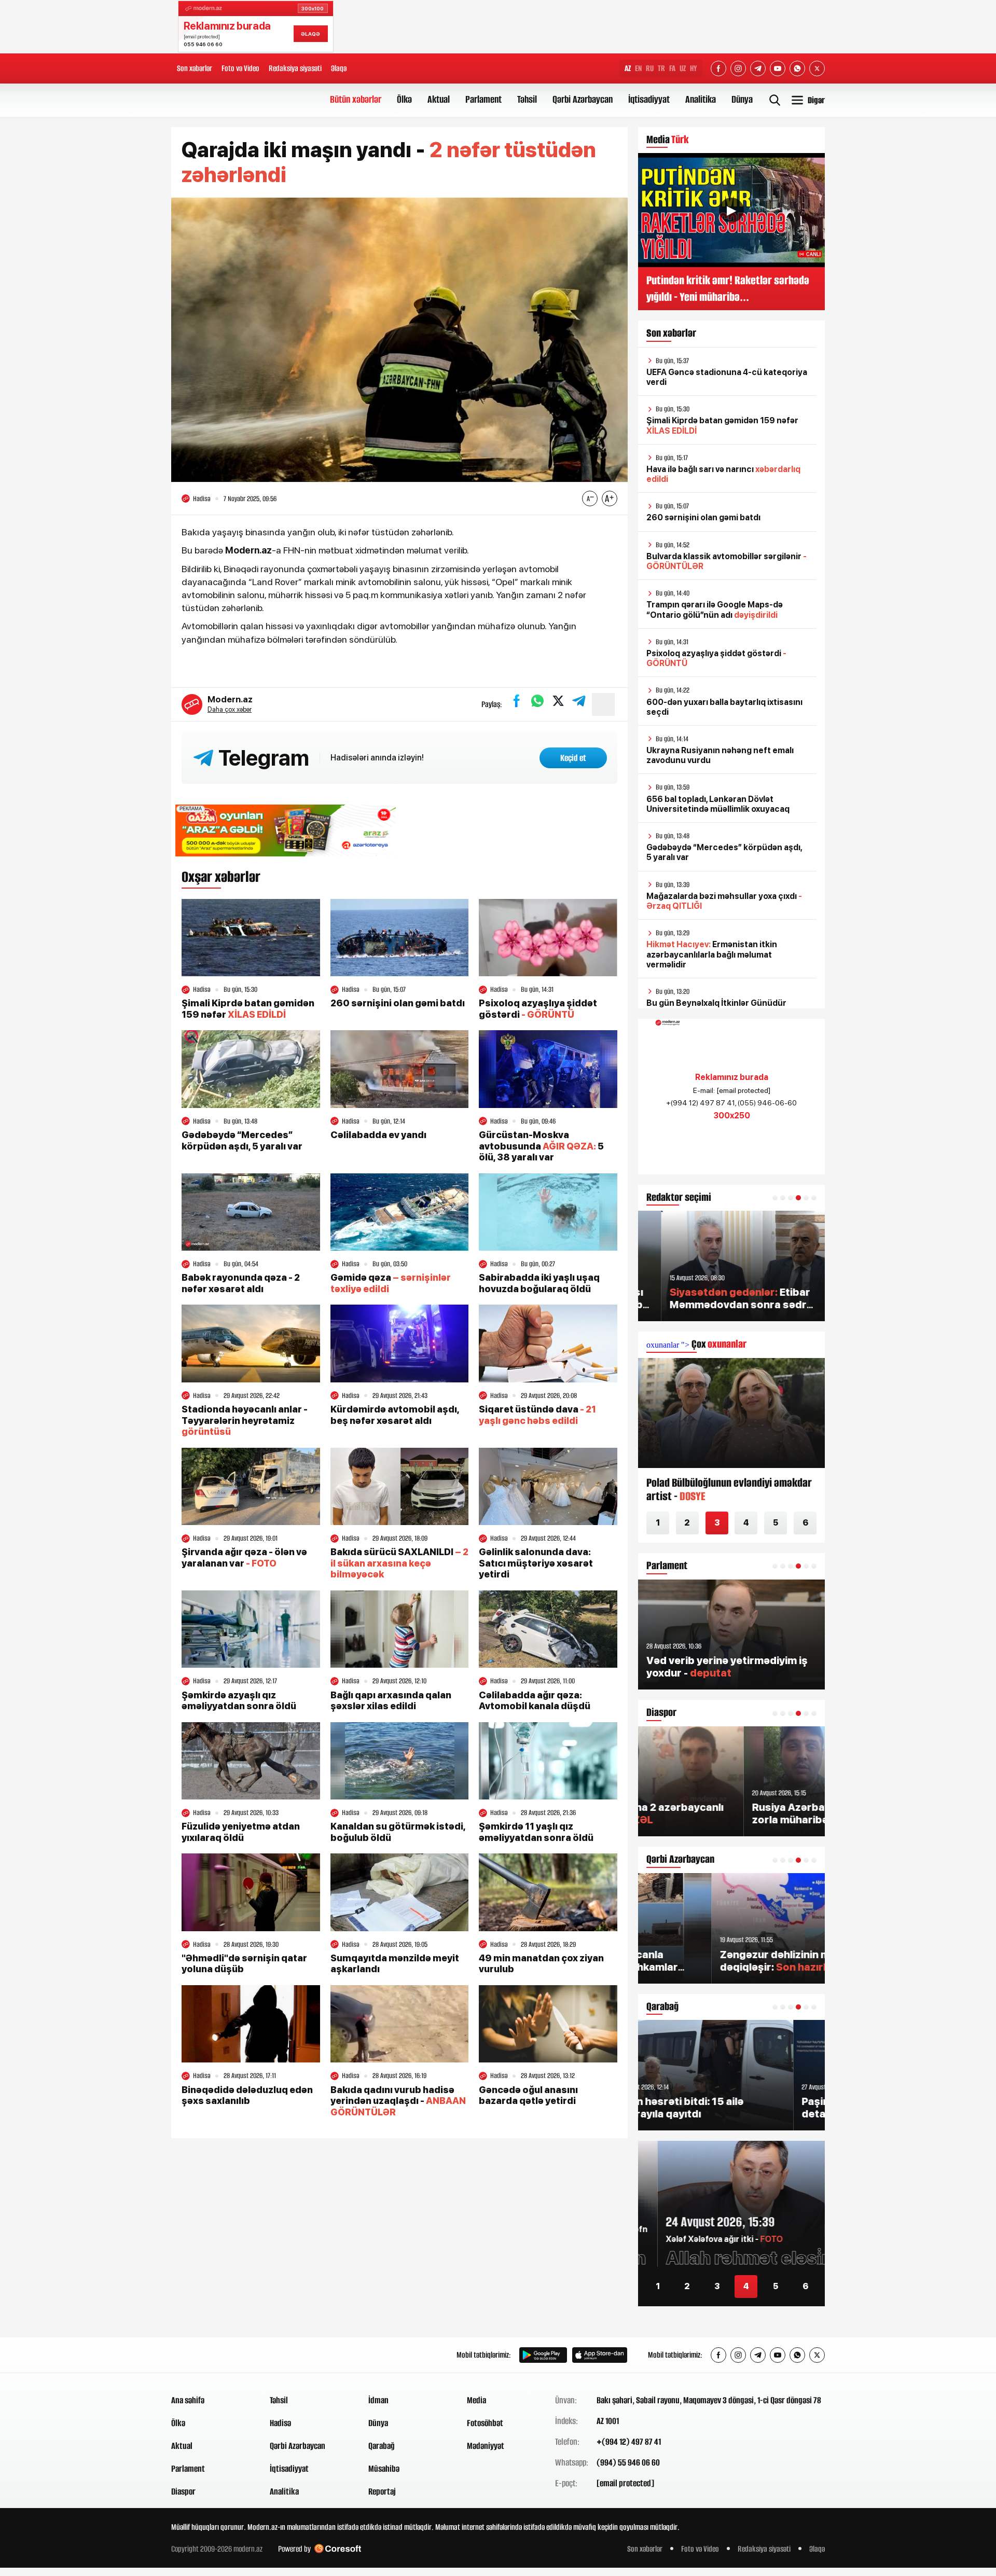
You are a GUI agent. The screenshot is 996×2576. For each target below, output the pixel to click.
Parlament (483, 99)
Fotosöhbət (485, 2423)
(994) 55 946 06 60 (628, 2462)
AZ (628, 68)
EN (638, 68)
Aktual (439, 99)
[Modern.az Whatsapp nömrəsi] (797, 68)
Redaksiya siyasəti (295, 68)
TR (661, 68)
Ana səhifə (188, 2400)
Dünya (742, 99)
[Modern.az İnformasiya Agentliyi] (211, 2355)
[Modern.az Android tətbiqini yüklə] (543, 2355)
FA (672, 68)
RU (650, 68)
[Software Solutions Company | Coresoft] (338, 2549)
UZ (683, 68)
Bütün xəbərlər (356, 99)
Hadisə (280, 2423)
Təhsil (527, 99)
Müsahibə (384, 2469)
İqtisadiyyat (649, 99)
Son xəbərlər (195, 68)
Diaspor (183, 2491)
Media (476, 2400)
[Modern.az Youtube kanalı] (778, 68)
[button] (775, 1198)
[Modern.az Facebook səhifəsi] (718, 68)
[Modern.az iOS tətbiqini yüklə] (600, 2355)
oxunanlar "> (696, 1345)
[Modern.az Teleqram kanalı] (758, 68)
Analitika (701, 99)
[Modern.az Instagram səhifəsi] (738, 68)
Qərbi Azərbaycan (583, 99)
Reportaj (382, 2491)
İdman (378, 2400)
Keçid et (573, 758)
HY (694, 68)
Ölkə (404, 99)
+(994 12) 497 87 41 (629, 2442)
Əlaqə (339, 68)
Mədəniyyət (486, 2446)
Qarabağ (382, 2446)
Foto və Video (240, 68)
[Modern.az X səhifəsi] (817, 68)
